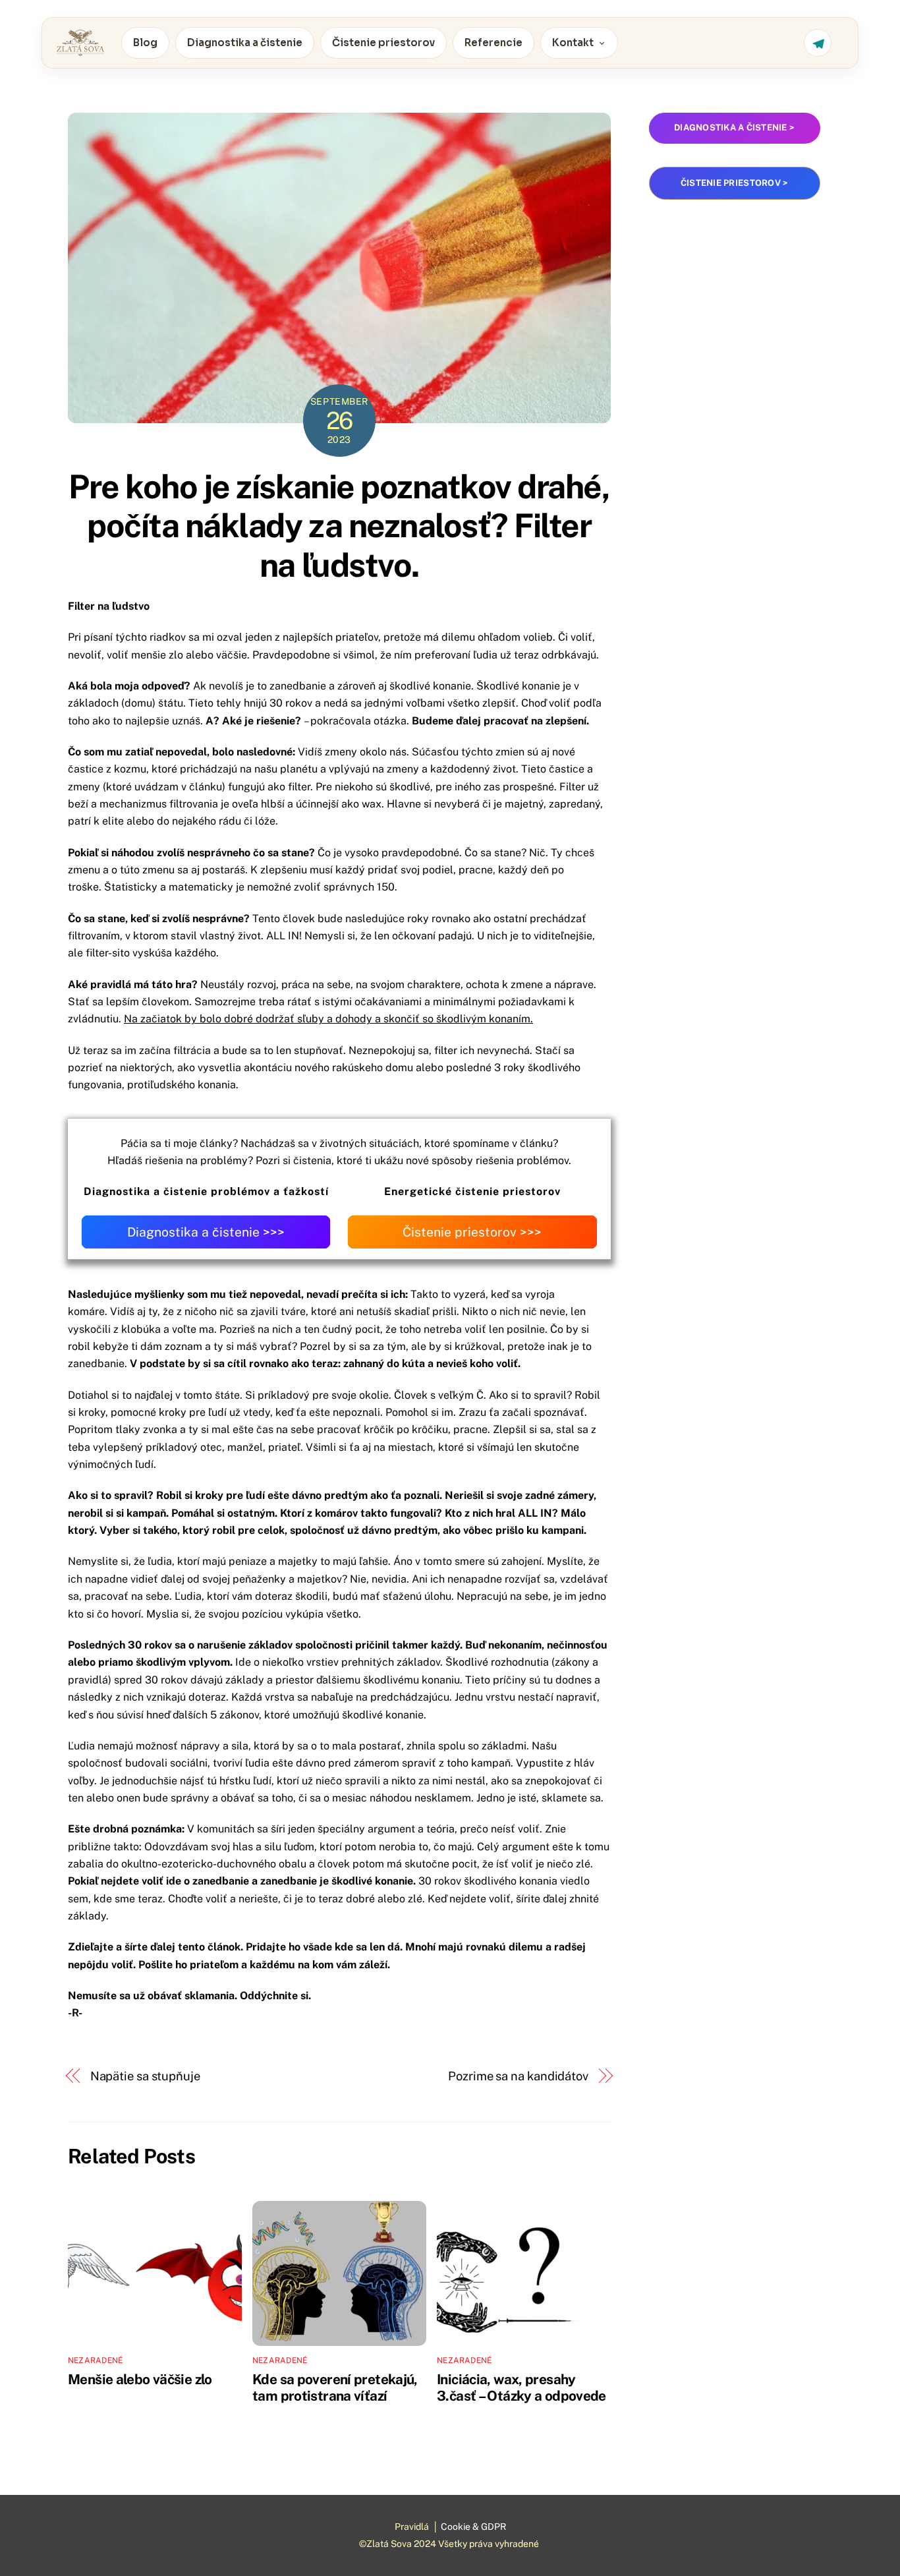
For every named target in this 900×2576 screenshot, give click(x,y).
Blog (145, 43)
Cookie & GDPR (473, 2527)
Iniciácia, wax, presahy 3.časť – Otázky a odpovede (521, 2387)
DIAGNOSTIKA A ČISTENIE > (734, 128)
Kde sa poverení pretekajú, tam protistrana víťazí (335, 2387)
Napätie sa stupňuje (145, 2076)
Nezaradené (95, 2360)
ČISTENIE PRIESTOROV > (734, 183)
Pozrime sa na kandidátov (518, 2076)
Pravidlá (412, 2527)
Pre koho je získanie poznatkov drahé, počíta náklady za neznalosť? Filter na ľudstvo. (339, 526)
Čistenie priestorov (383, 43)
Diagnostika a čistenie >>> (206, 1232)
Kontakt (573, 43)
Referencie (493, 43)
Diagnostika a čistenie (245, 43)
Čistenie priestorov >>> (472, 1232)
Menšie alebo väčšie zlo (140, 2379)
